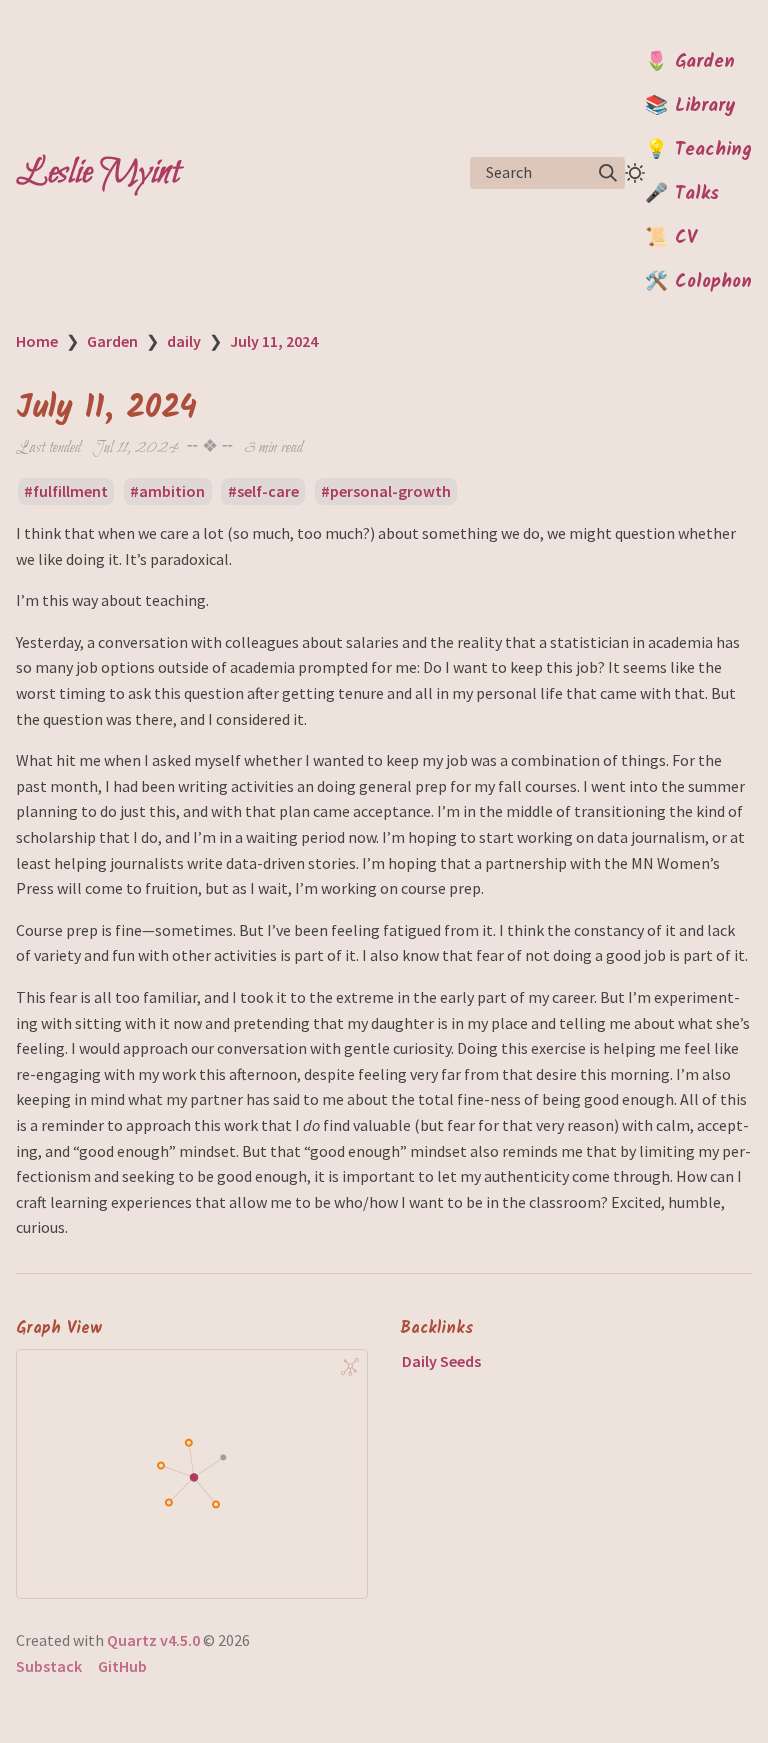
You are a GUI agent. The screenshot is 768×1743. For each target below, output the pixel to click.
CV (686, 238)
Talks (697, 194)
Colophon (713, 282)
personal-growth (390, 491)
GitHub (122, 1666)
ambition (172, 491)
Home (37, 341)
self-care (268, 491)
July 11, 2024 (274, 341)
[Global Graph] (350, 1367)
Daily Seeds (441, 1361)
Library (705, 106)
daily (184, 341)
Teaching (713, 150)
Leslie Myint (98, 173)
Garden (705, 62)
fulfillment (70, 491)
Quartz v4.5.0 (153, 1640)
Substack (49, 1666)
